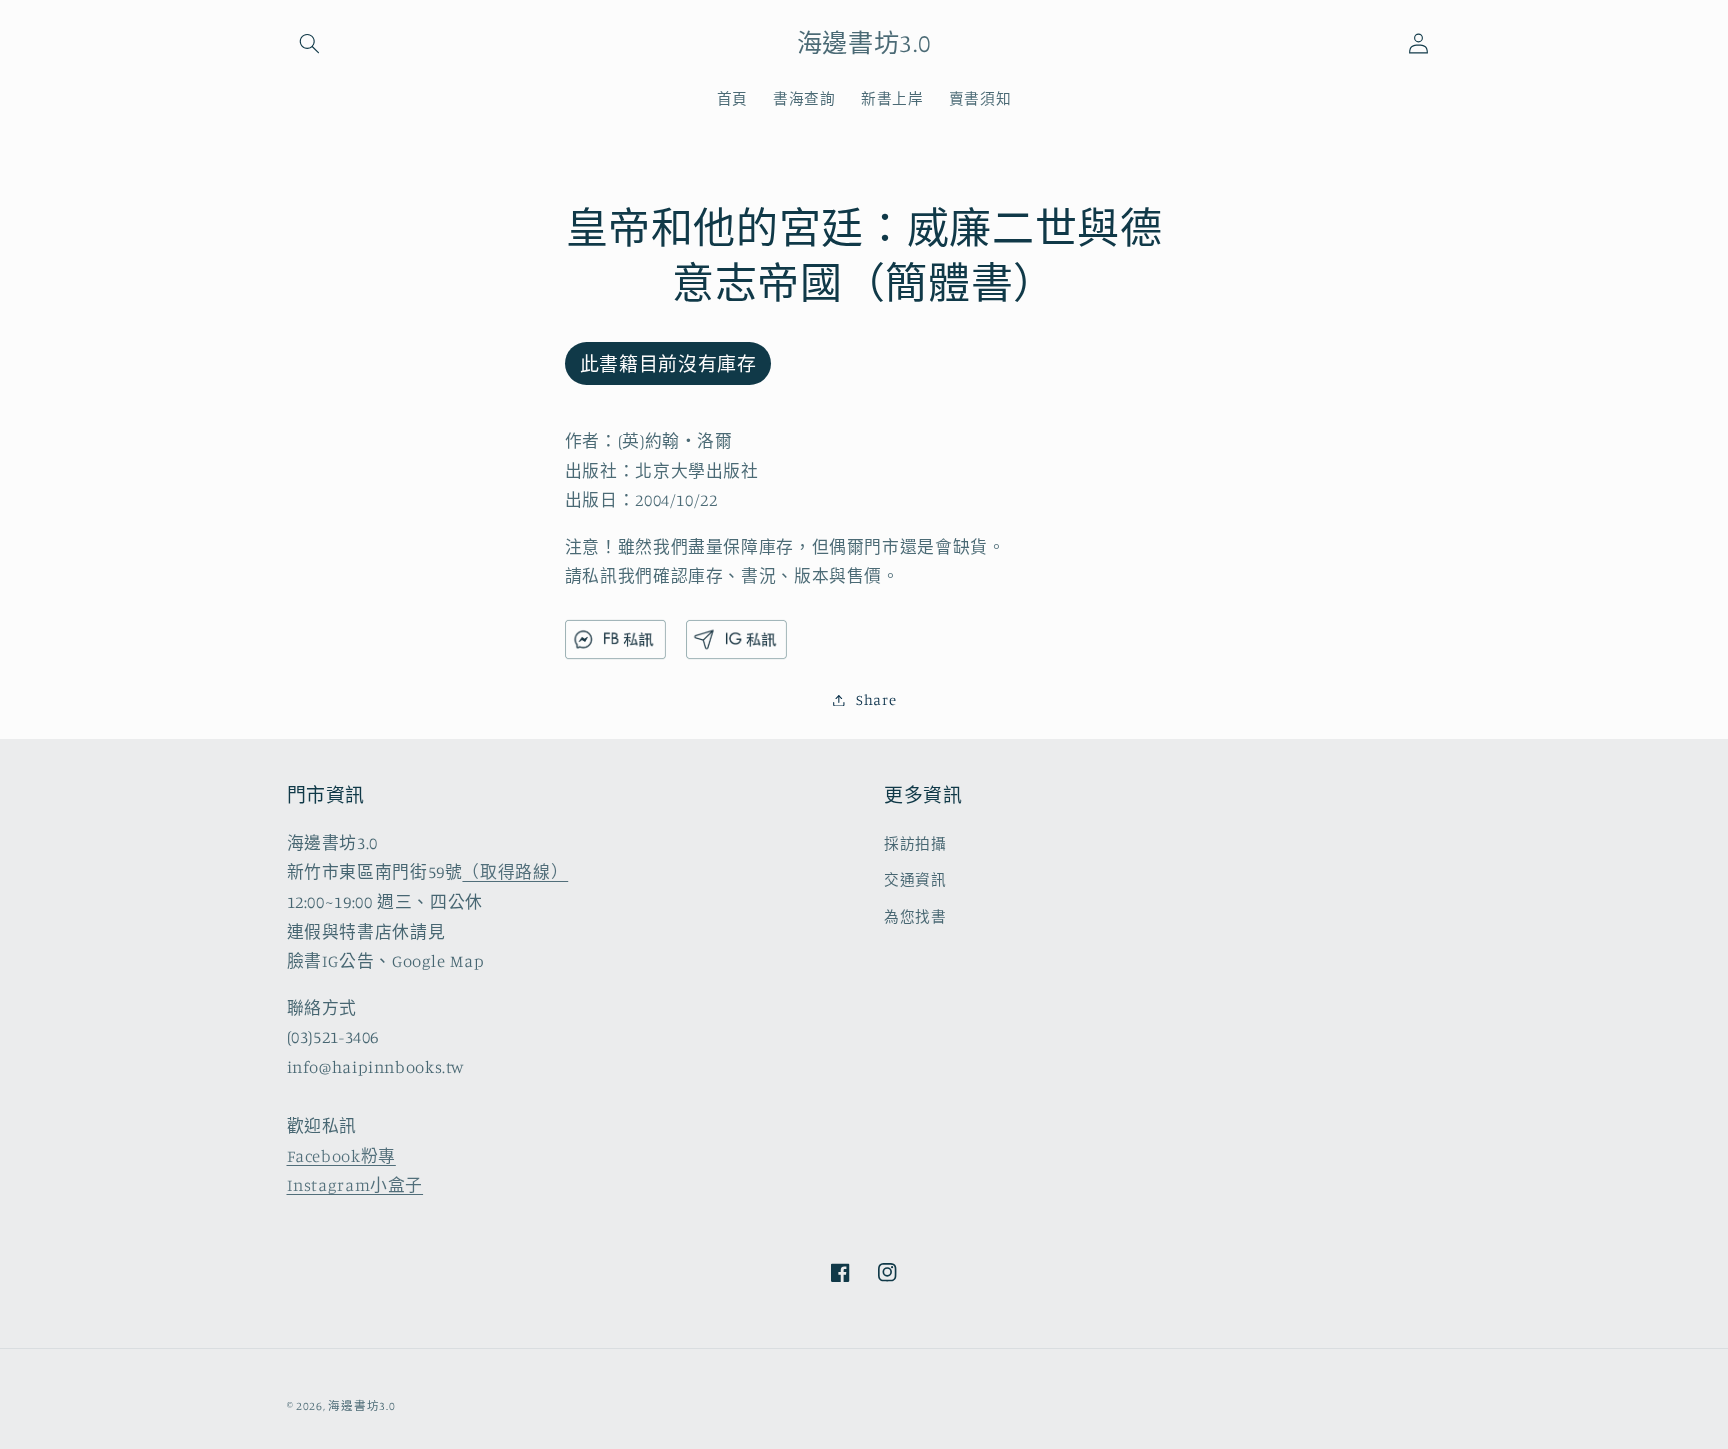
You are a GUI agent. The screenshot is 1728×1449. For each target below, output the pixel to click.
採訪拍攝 (915, 843)
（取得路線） (515, 872)
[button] (310, 43)
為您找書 (915, 916)
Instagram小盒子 (355, 1185)
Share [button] (876, 699)
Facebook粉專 (341, 1156)
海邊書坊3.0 (361, 1406)
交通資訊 (915, 879)
